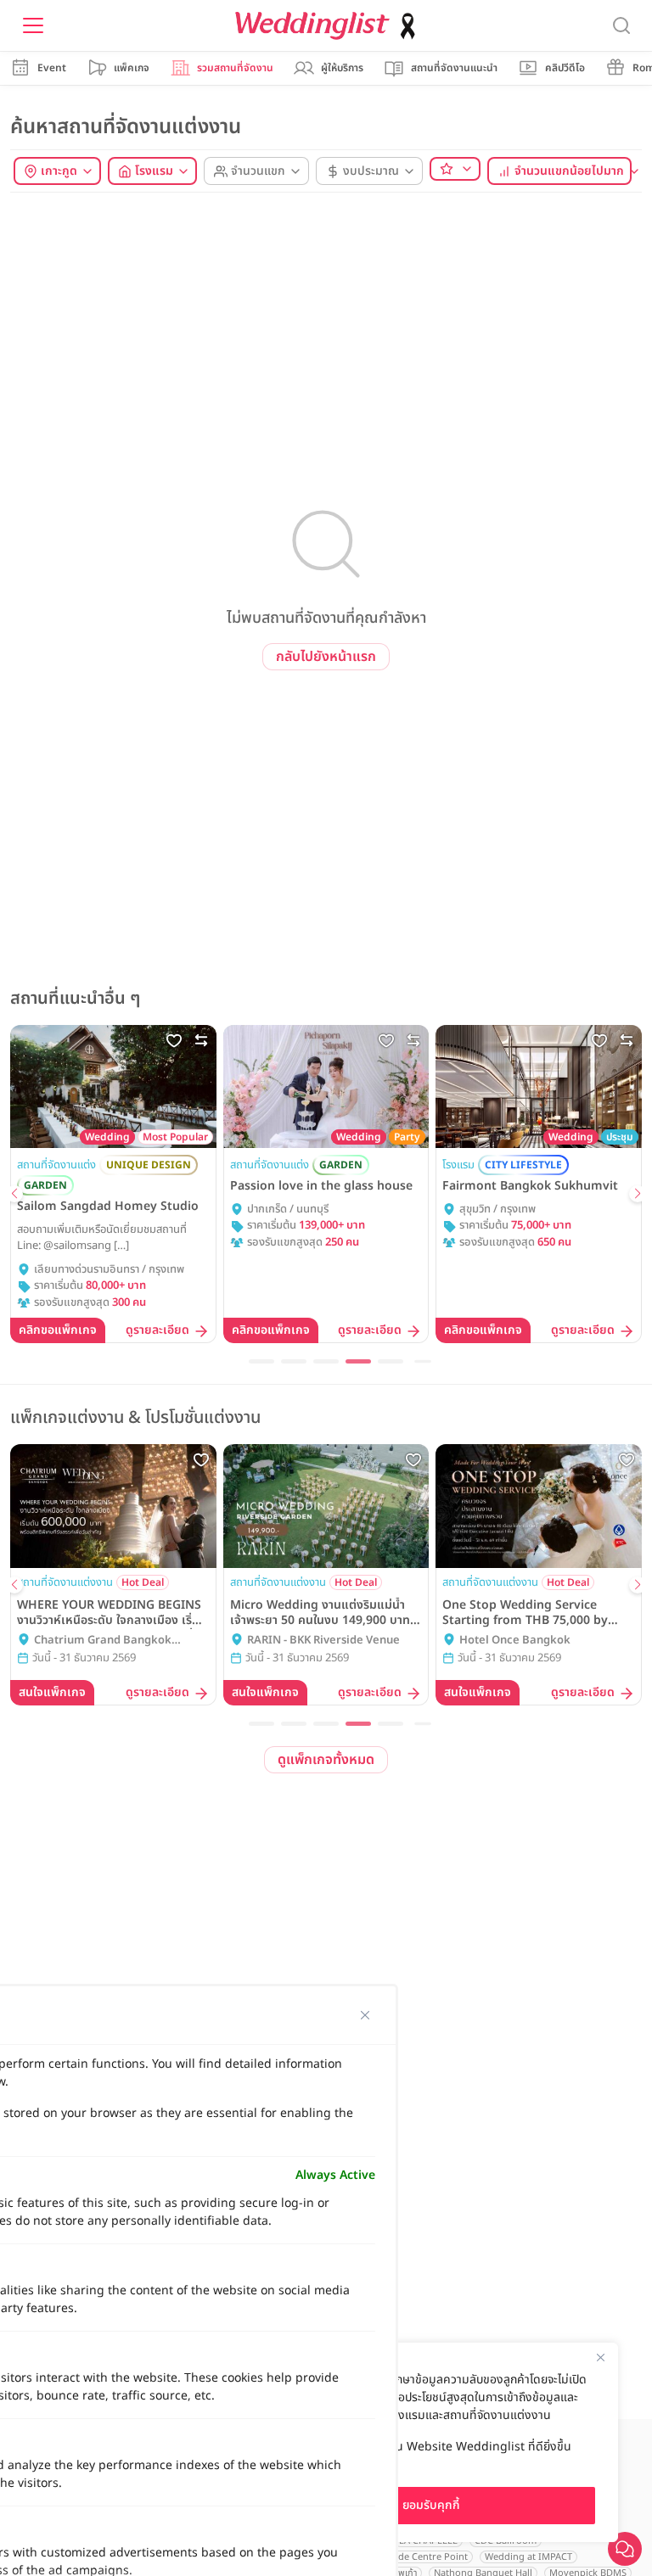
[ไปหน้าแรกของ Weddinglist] (329, 26)
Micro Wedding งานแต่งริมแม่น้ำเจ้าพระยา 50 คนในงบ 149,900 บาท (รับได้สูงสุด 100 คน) (320, 1613)
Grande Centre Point (422, 2557)
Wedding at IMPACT (528, 2557)
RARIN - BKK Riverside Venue (323, 1641)
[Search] (621, 26)
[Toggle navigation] (33, 25)
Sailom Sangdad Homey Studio (108, 1207)
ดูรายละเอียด (157, 1331)
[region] (431, 2442)
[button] (14, 1194)
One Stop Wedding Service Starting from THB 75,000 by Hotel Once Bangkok (525, 1613)
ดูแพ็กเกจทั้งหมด (326, 1760)
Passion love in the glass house (321, 1186)
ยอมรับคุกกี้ (431, 2505)
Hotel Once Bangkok (515, 1641)
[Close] (600, 2357)
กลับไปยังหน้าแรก (326, 657)
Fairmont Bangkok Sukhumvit (530, 1186)
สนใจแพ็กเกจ (52, 1692)
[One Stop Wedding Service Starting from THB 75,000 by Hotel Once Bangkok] (539, 1506)
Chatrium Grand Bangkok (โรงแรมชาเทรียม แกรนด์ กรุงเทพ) (113, 1641)
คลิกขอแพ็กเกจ (58, 1330)
